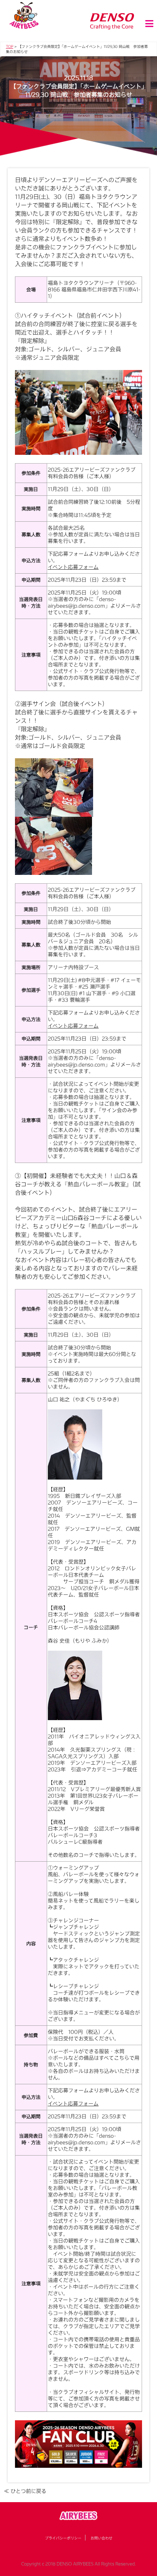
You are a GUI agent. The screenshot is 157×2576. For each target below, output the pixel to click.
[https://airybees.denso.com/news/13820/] (78, 2444)
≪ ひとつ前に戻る (25, 2491)
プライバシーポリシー (63, 2538)
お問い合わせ (102, 2538)
